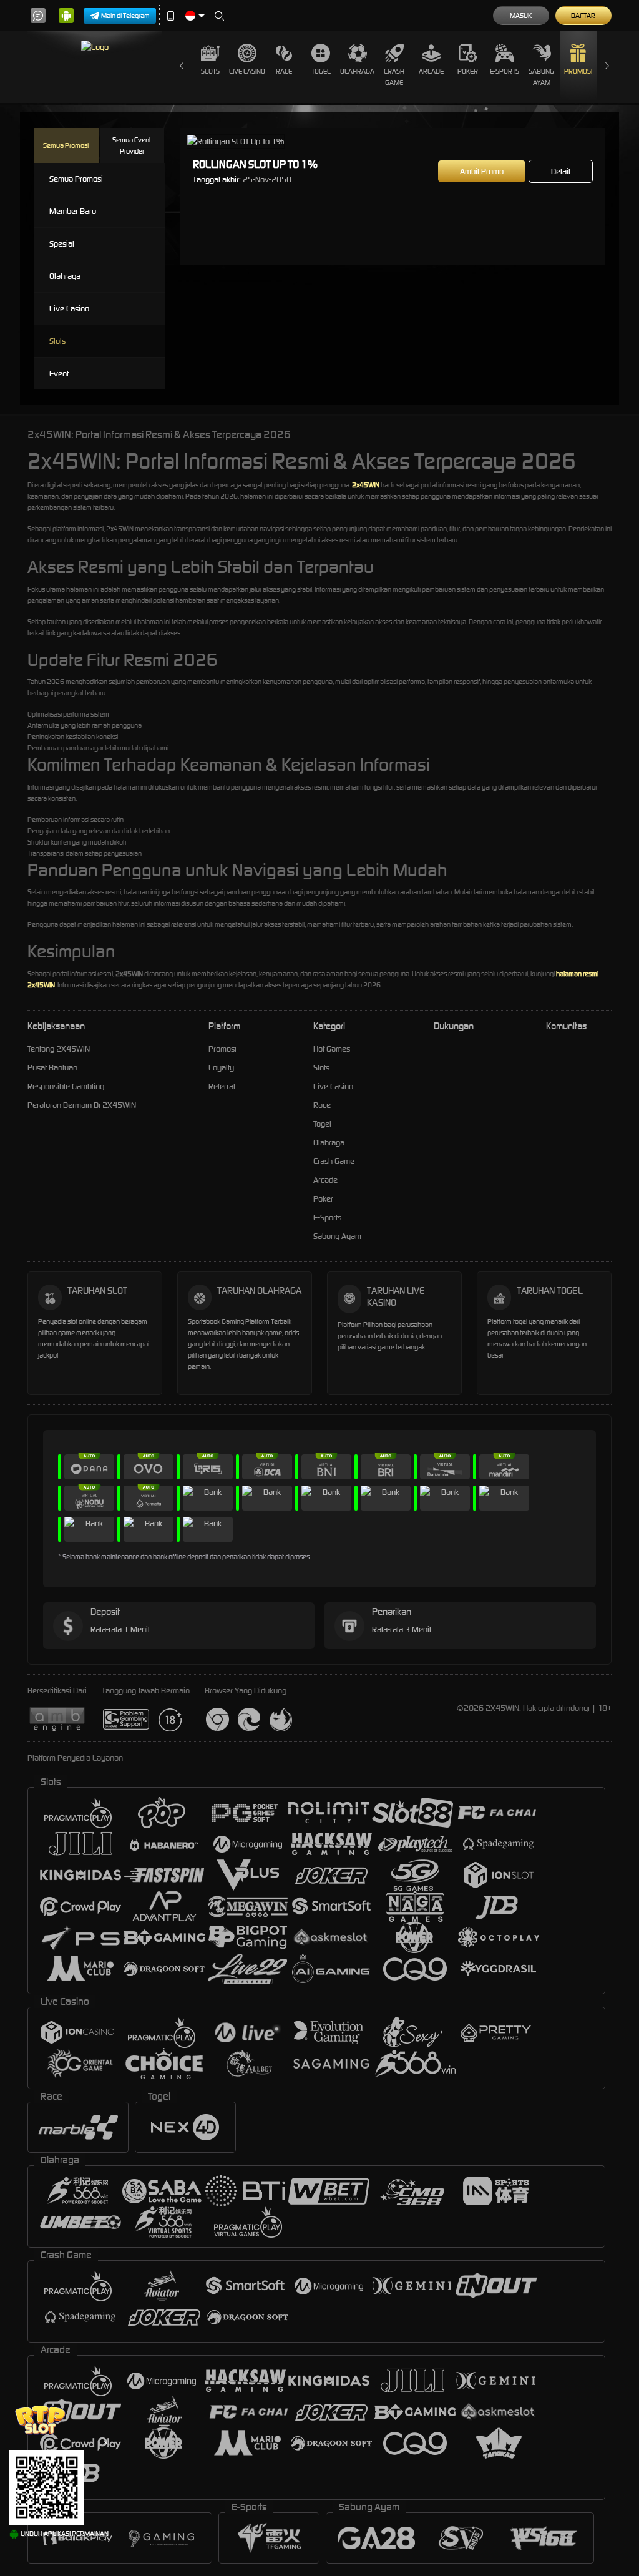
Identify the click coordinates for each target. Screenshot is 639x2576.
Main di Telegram (125, 16)
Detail (561, 171)
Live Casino (247, 71)
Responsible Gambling (66, 1086)
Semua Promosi (66, 145)
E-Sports (505, 71)
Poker (468, 71)
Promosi (578, 71)
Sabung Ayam (541, 77)
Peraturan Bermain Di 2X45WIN (82, 1105)
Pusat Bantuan (52, 1068)
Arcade (431, 71)
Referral (222, 1086)
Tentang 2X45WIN (59, 1049)
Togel (321, 71)
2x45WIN (366, 485)
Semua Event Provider (132, 145)
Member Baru (73, 211)
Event (59, 374)
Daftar (583, 16)
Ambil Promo (482, 171)
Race (284, 71)
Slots (210, 71)
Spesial (62, 244)
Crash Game (394, 77)
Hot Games (332, 1049)
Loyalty (221, 1068)
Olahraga (357, 71)
